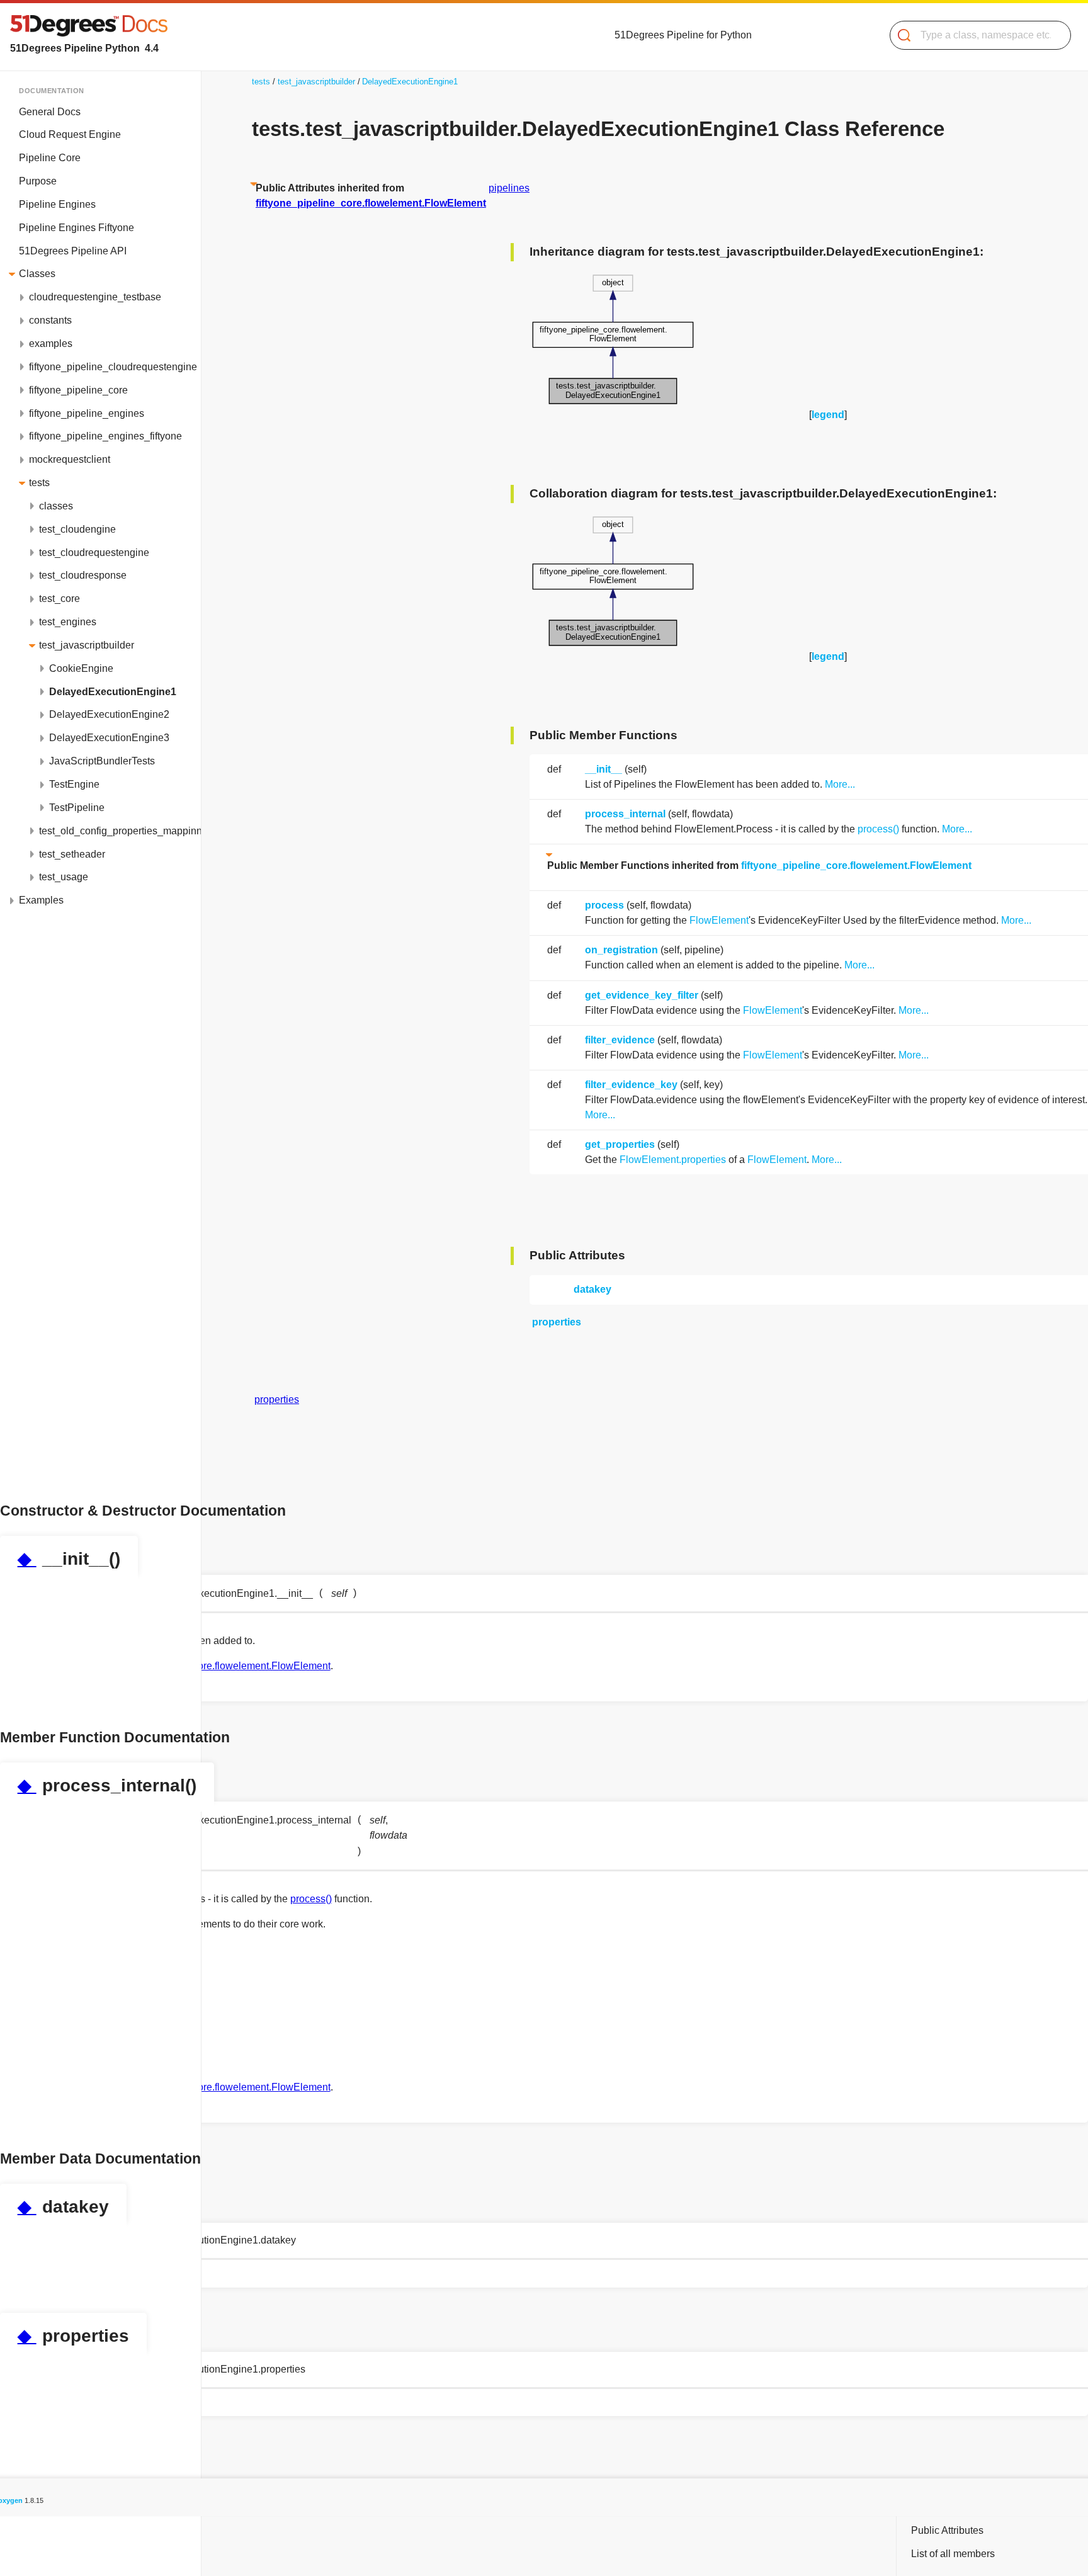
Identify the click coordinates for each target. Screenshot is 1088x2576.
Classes (37, 274)
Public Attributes (947, 2530)
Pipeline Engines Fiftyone (76, 228)
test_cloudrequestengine (94, 553)
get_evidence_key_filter (642, 995)
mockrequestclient (70, 459)
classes (56, 506)
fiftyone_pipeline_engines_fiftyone (105, 436)
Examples (41, 900)
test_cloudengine (77, 529)
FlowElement (719, 920)
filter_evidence (620, 1040)
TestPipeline (77, 808)
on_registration (621, 950)
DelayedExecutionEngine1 (113, 692)
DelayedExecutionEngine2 (109, 714)
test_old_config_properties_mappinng (120, 831)
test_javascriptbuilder (87, 645)
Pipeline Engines (57, 204)
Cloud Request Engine (70, 134)
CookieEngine (81, 668)
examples (51, 343)
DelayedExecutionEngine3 (109, 738)
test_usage (64, 877)
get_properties (620, 1144)
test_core (59, 599)
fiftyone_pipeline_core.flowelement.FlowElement (856, 865)
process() (878, 829)
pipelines (509, 188)
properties (557, 1322)
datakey (592, 1289)
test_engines (68, 622)
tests (39, 483)
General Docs (50, 112)
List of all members (953, 2554)
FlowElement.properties (673, 1160)
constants (50, 320)
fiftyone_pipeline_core (78, 390)
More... (840, 784)
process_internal (625, 814)
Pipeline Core (50, 158)
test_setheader (72, 854)
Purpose (38, 181)
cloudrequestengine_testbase (95, 297)
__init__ (603, 769)
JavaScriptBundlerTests (102, 761)
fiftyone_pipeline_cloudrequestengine (113, 367)
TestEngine (74, 784)
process (604, 905)
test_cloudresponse (83, 575)
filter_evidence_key (631, 1085)
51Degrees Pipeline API (73, 251)
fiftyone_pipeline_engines (87, 413)
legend (828, 415)
